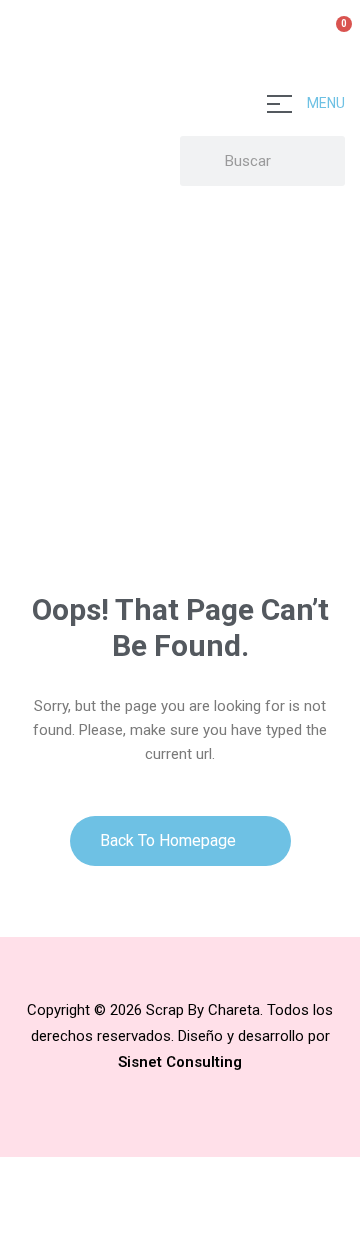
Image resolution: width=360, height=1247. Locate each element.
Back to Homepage (170, 840)
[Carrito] (335, 35)
